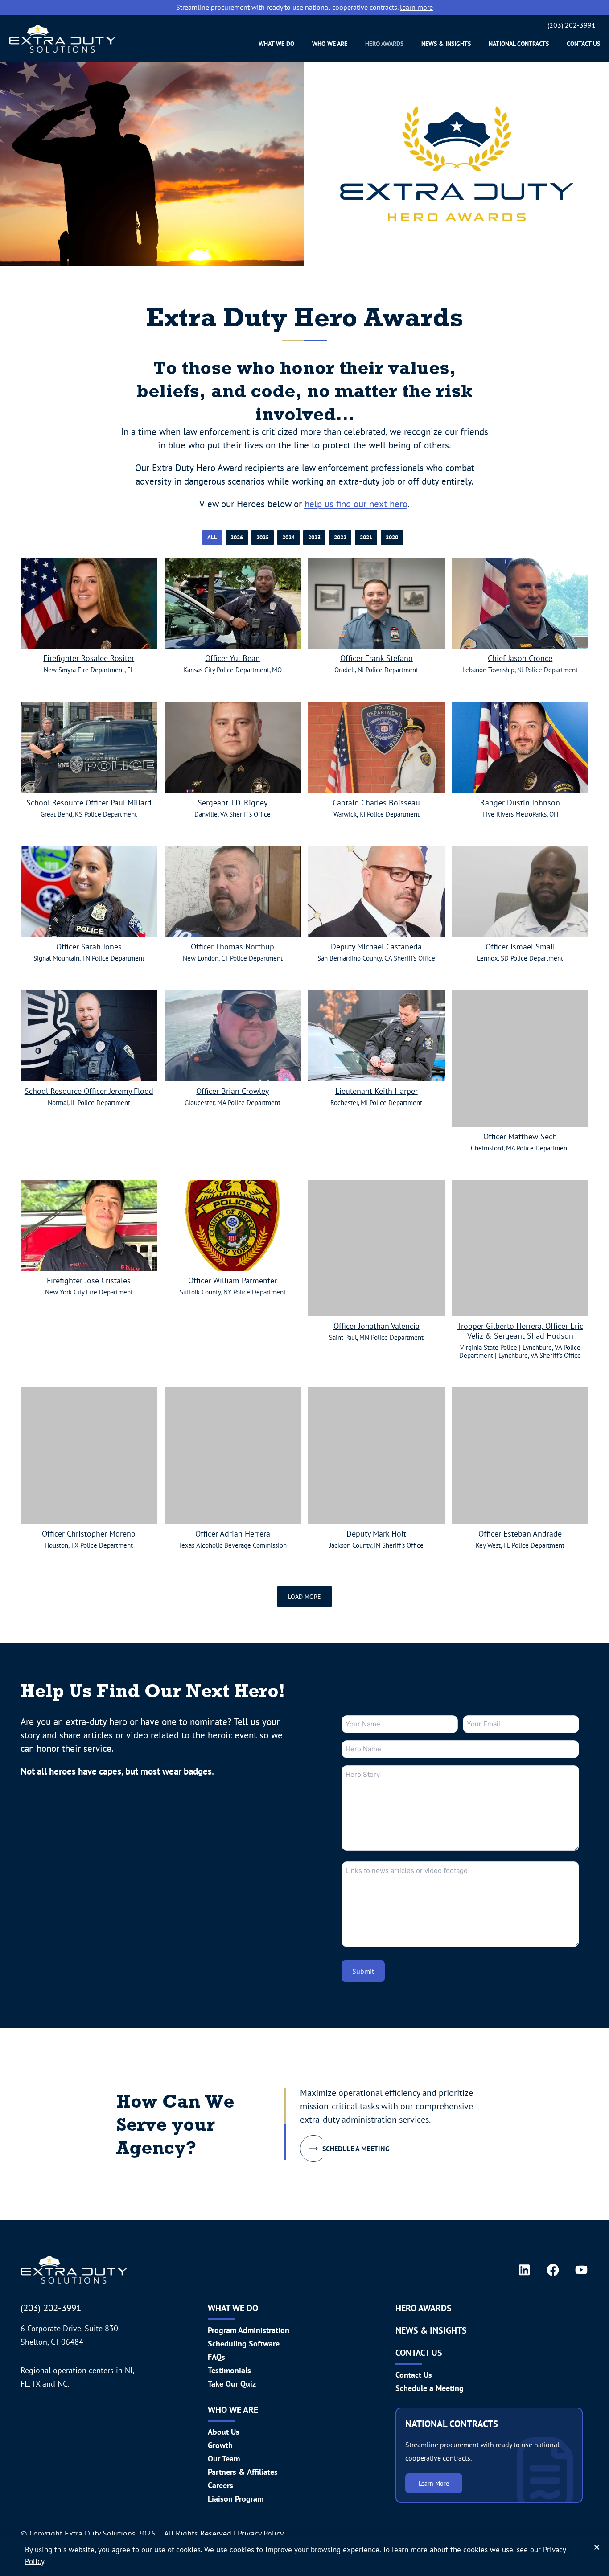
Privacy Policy (261, 2533)
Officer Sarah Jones (89, 947)
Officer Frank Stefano (377, 658)
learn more (416, 7)
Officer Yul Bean (232, 658)
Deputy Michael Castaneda (376, 947)
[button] (597, 2547)
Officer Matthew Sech (520, 1137)
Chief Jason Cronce (520, 658)
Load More (304, 1597)
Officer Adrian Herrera (233, 1534)
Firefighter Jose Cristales (89, 1281)
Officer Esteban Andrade (520, 1534)
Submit (363, 1971)
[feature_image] (89, 602)
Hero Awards (384, 44)
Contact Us (583, 44)
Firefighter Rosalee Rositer (89, 658)
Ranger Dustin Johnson (520, 803)
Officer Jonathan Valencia (377, 1326)
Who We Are (330, 44)
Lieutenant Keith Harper (377, 1091)
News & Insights (446, 44)
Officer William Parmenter (232, 1281)
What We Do (276, 44)
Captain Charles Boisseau (376, 803)
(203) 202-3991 (572, 25)
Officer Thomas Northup (232, 947)
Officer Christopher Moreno (89, 1534)
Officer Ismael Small (520, 947)
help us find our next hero (356, 504)
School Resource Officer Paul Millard (89, 803)
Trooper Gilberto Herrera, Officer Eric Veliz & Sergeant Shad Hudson (520, 1331)
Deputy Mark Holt (376, 1534)
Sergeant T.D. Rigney (232, 803)
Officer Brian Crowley (232, 1091)
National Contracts (519, 44)
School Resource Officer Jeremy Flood (89, 1091)
